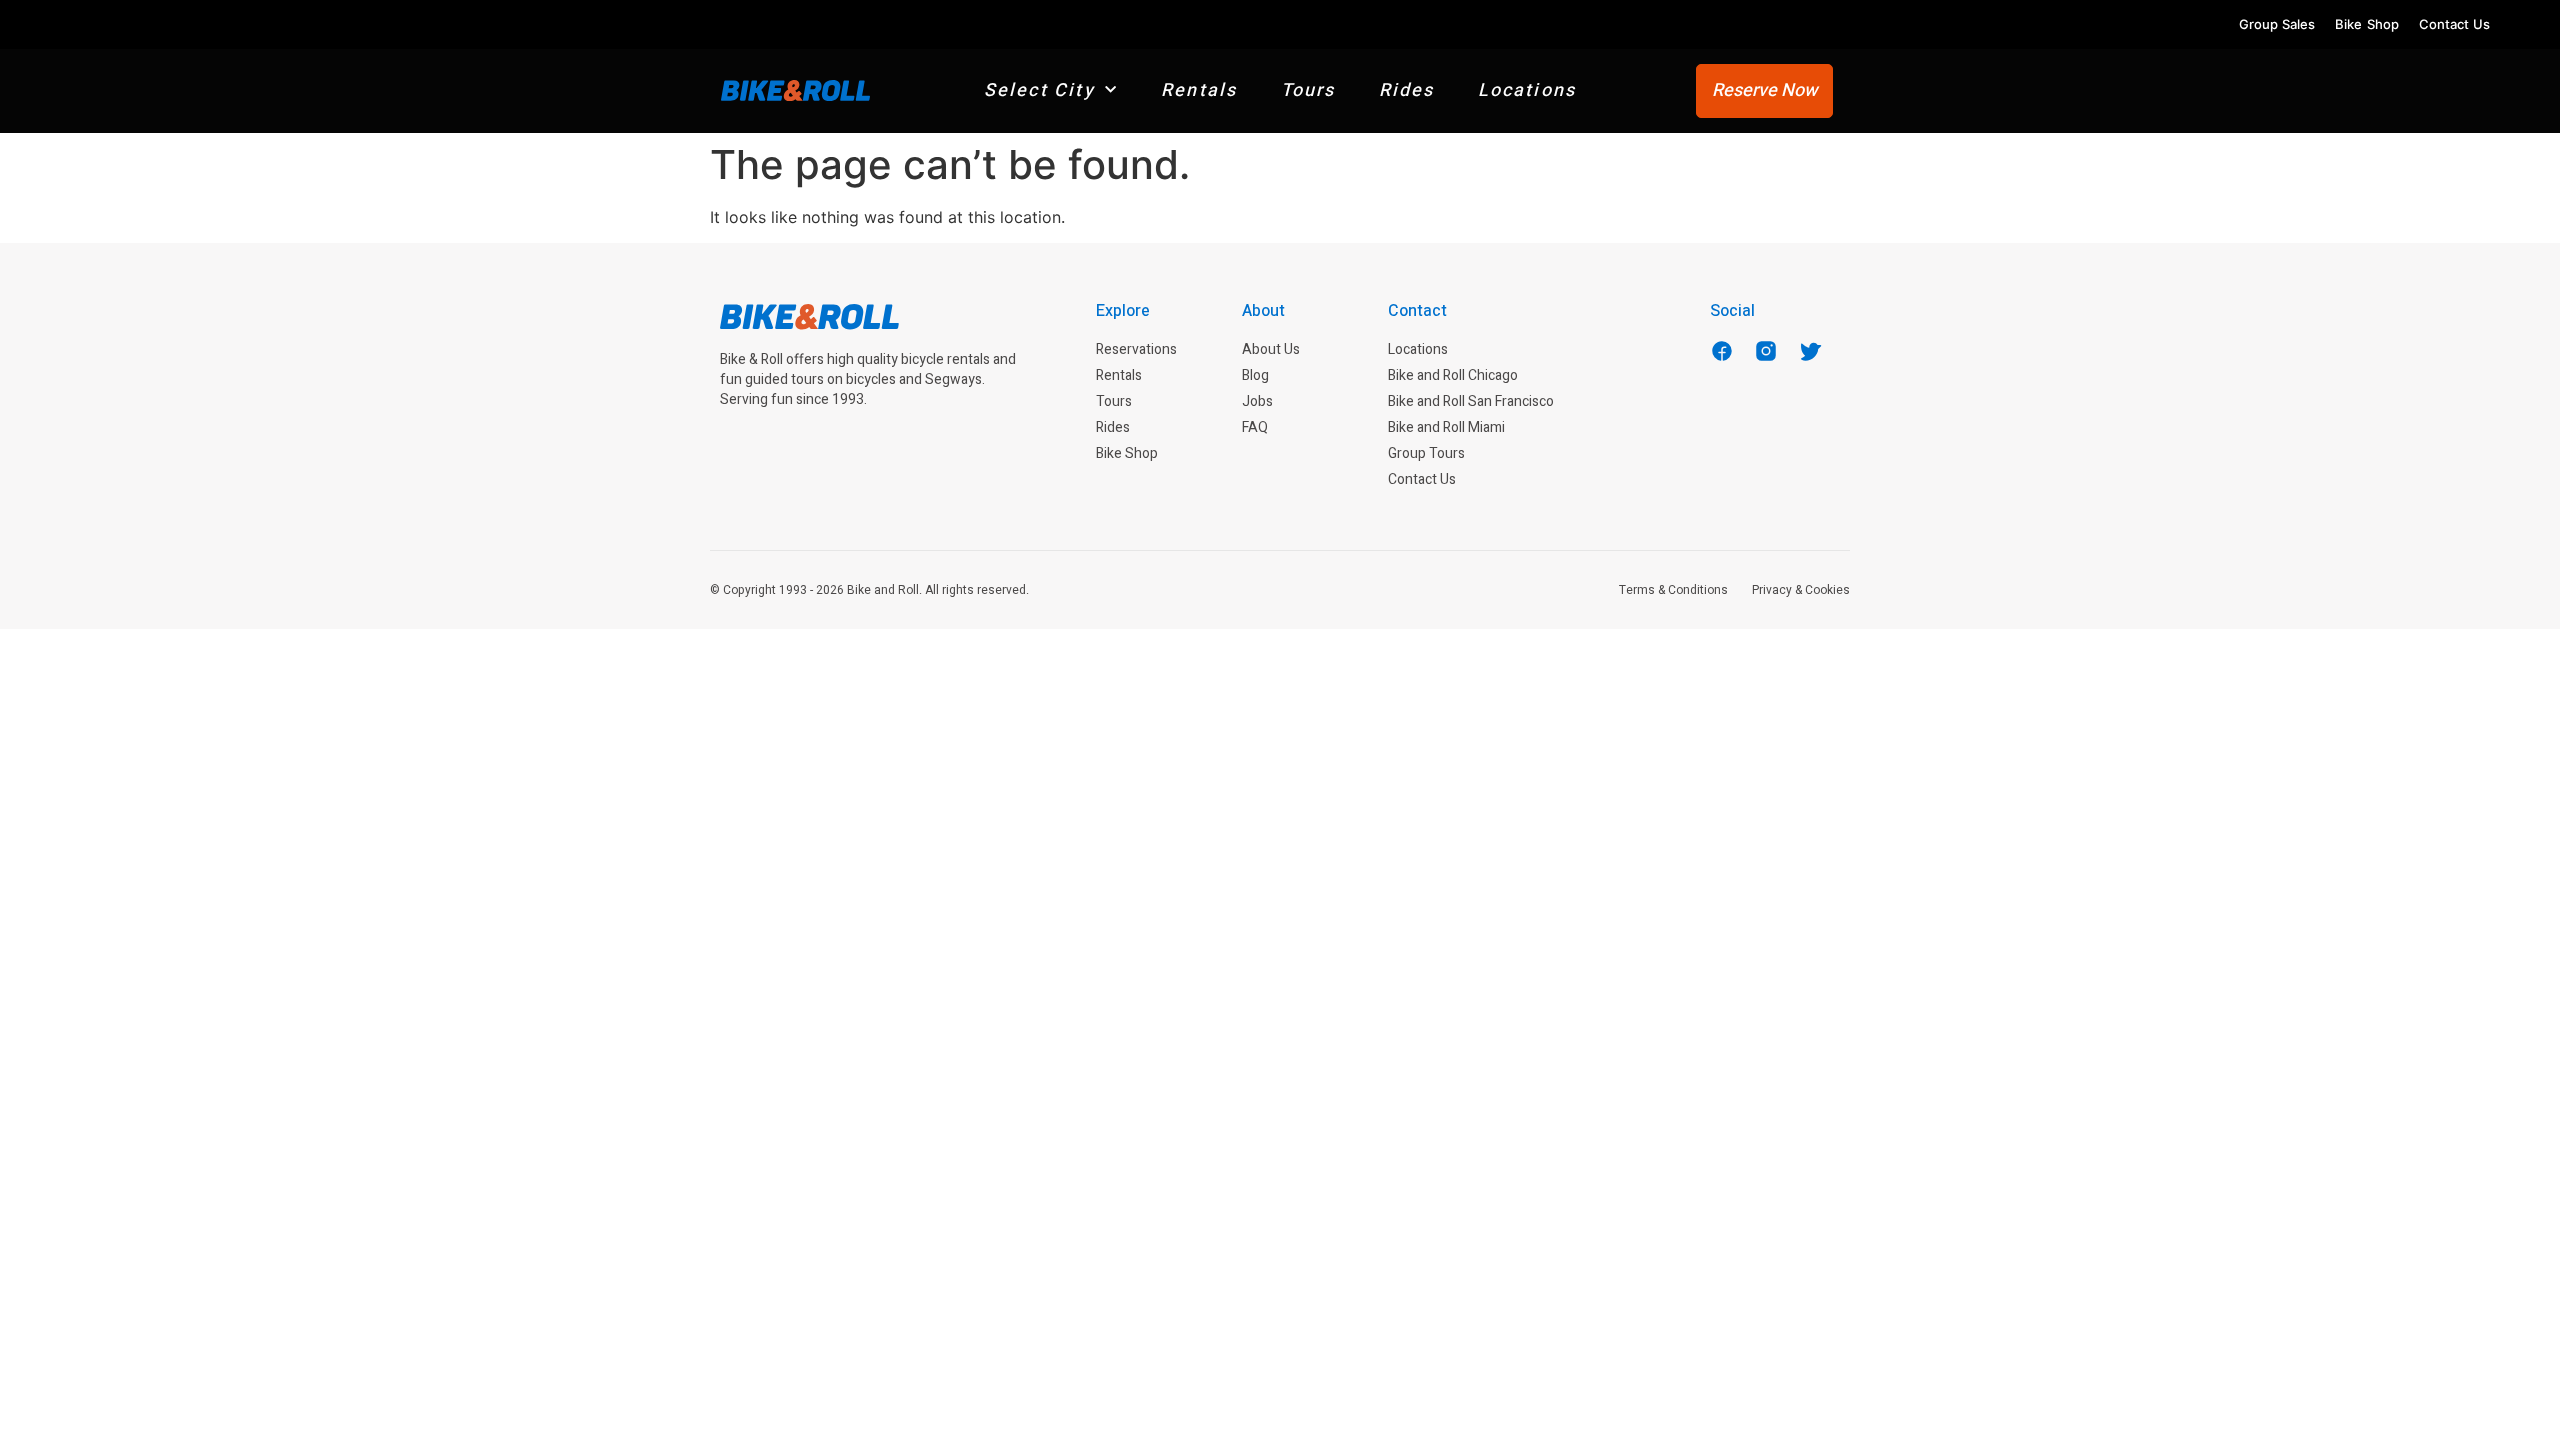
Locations (1527, 90)
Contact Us (2454, 24)
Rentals (1199, 90)
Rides (1407, 90)
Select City (1039, 90)
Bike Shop (2366, 24)
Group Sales (2277, 24)
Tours (1308, 90)
